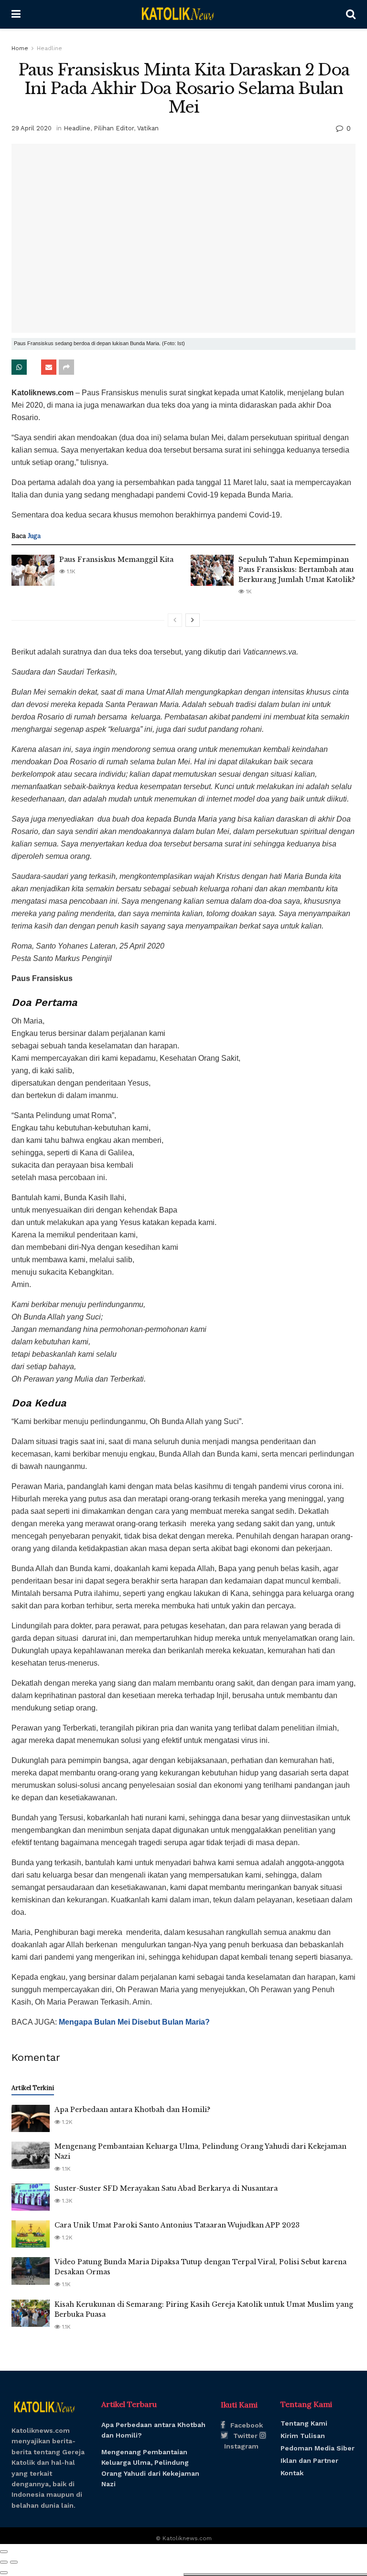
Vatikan (148, 128)
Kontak (292, 2473)
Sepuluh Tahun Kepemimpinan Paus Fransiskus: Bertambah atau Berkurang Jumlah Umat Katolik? (297, 570)
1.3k (66, 2201)
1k (248, 591)
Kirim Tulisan (303, 2436)
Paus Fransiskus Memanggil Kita (116, 560)
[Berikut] (193, 620)
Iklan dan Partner (309, 2460)
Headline (49, 48)
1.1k (70, 571)
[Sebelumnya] (175, 620)
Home (20, 48)
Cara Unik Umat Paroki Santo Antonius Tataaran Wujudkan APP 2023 (177, 2225)
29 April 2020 (32, 128)
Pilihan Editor (114, 128)
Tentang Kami (304, 2423)
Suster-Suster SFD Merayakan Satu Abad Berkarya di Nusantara (166, 2188)
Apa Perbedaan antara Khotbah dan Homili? (132, 2110)
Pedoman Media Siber (318, 2448)
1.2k (66, 2122)
